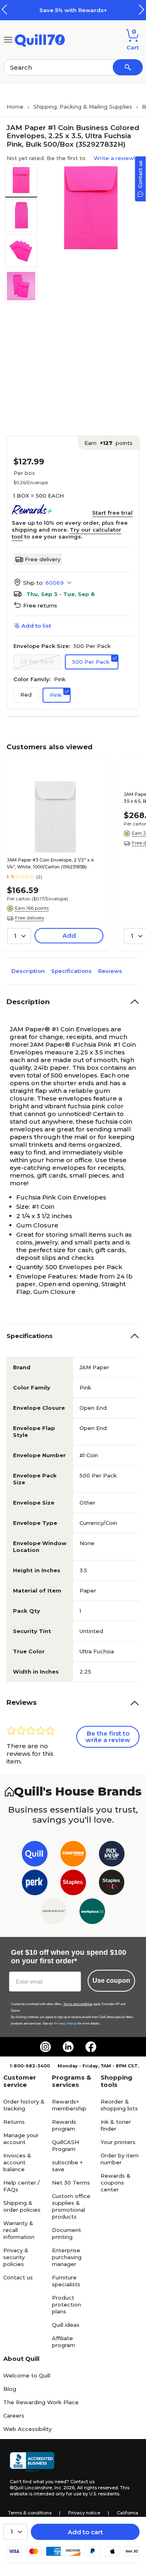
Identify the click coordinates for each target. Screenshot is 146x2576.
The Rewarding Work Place (41, 2402)
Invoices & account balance (17, 2162)
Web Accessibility (27, 2429)
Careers (14, 2416)
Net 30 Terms (71, 2183)
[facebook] (91, 2047)
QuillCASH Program (65, 2145)
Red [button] (26, 695)
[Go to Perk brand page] (35, 1884)
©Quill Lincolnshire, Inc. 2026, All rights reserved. (64, 2488)
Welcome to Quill (27, 2375)
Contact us (18, 2277)
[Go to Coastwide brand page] (73, 1855)
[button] (142, 10)
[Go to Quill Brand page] (35, 1855)
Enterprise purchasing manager (67, 2257)
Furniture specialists (66, 2281)
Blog (10, 2389)
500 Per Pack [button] (91, 662)
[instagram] (45, 2047)
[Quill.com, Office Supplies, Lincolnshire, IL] (32, 2462)
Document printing (67, 2233)
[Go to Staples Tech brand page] (112, 1884)
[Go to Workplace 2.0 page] (92, 1913)
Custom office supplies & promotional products (71, 2206)
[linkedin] (68, 2047)
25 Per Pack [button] (37, 661)
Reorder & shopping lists (119, 2105)
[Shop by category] (8, 39)
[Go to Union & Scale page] (54, 1913)
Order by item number (120, 2159)
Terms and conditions (78, 2004)
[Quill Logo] (40, 39)
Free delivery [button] (30, 918)
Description (28, 971)
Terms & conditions (30, 2513)
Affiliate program (63, 2342)
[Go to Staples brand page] (73, 1884)
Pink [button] (56, 695)
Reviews (110, 971)
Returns (14, 2122)
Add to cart (85, 2532)
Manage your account (21, 2139)
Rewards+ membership (69, 2105)
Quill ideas (66, 2325)
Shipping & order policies (22, 2206)
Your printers (118, 2142)
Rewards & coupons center (116, 2183)
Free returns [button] (40, 605)
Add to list (36, 626)
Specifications (71, 971)
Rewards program (64, 2125)
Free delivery (43, 559)
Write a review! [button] (114, 158)
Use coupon (111, 1981)
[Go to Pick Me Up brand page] (112, 1855)
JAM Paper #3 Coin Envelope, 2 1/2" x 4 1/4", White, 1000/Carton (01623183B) (50, 863)
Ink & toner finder (116, 2125)
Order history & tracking (24, 2105)
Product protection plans (67, 2305)
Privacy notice (84, 2513)
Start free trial (112, 513)
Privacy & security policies (16, 2257)
